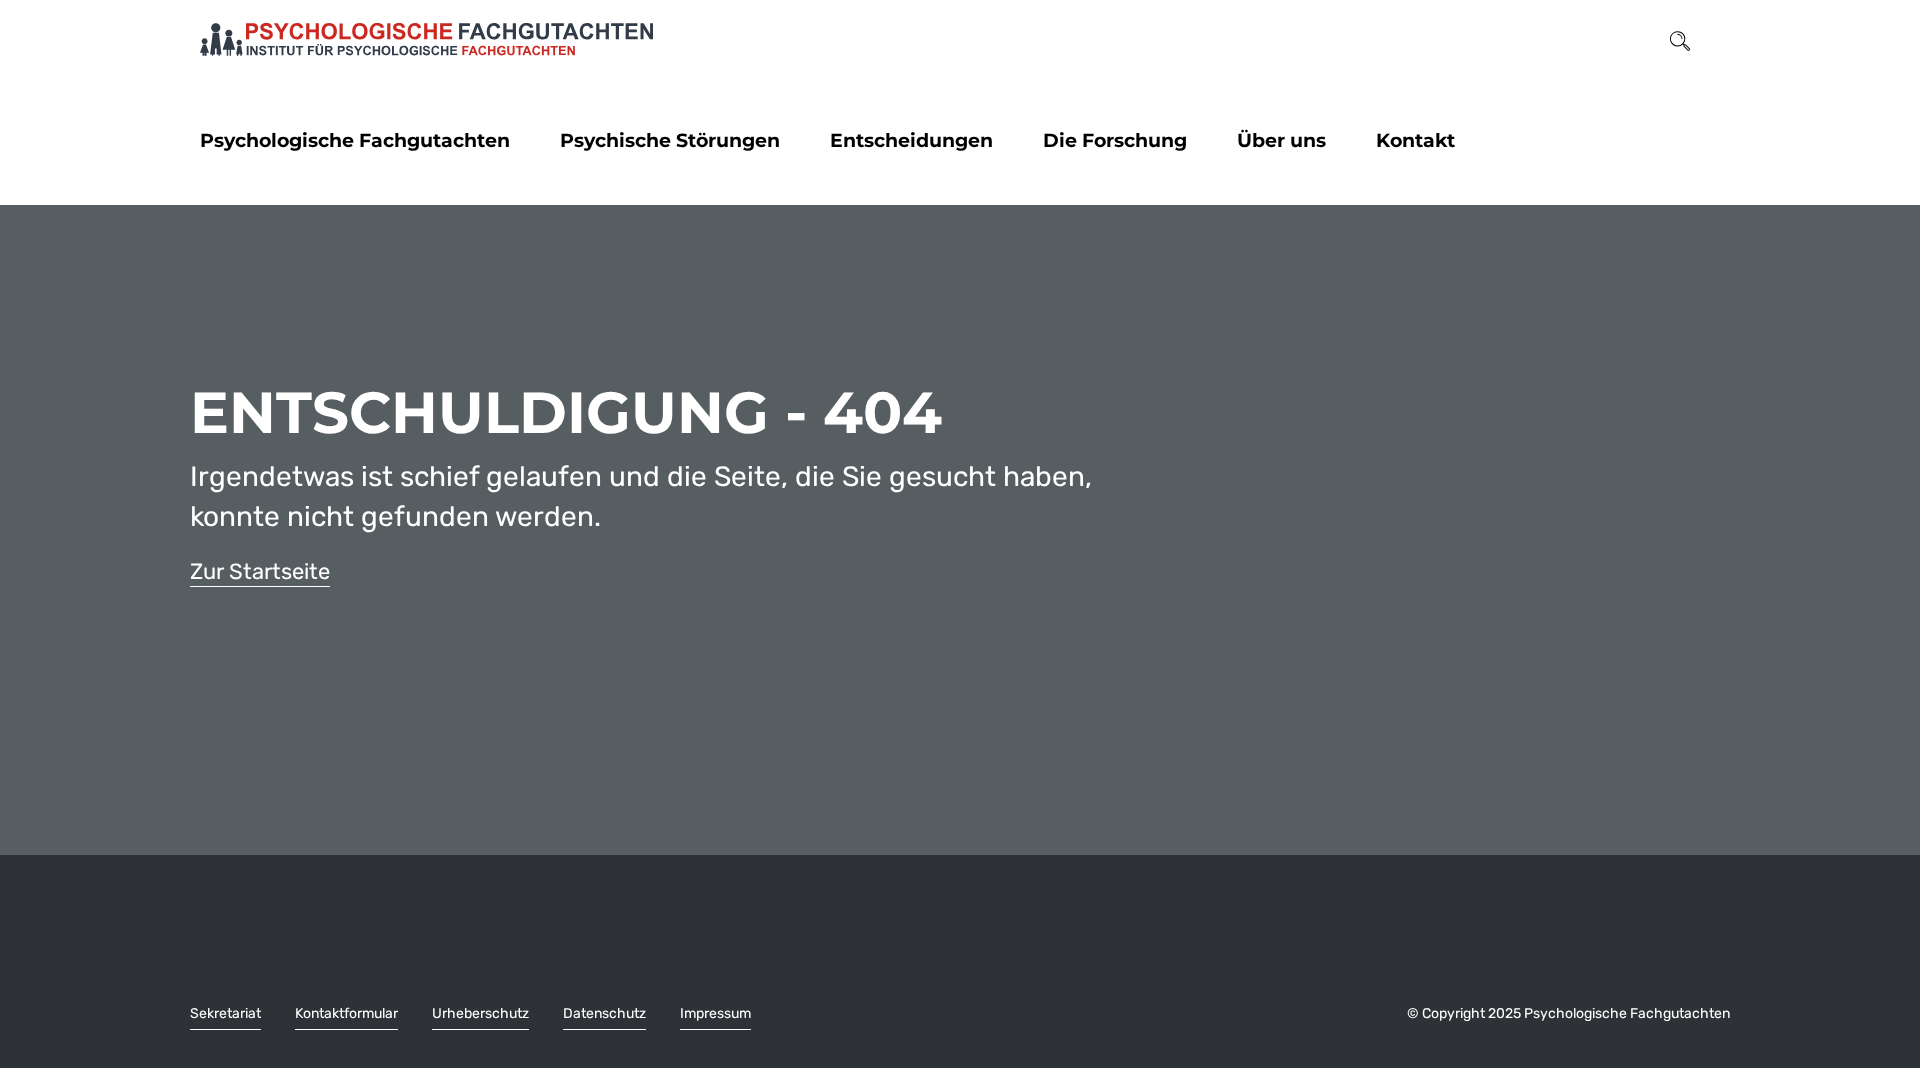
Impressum (715, 1013)
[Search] (1680, 39)
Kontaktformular (346, 1013)
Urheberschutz (480, 1013)
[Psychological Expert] (426, 40)
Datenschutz (604, 1013)
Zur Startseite (260, 571)
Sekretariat (225, 1013)
